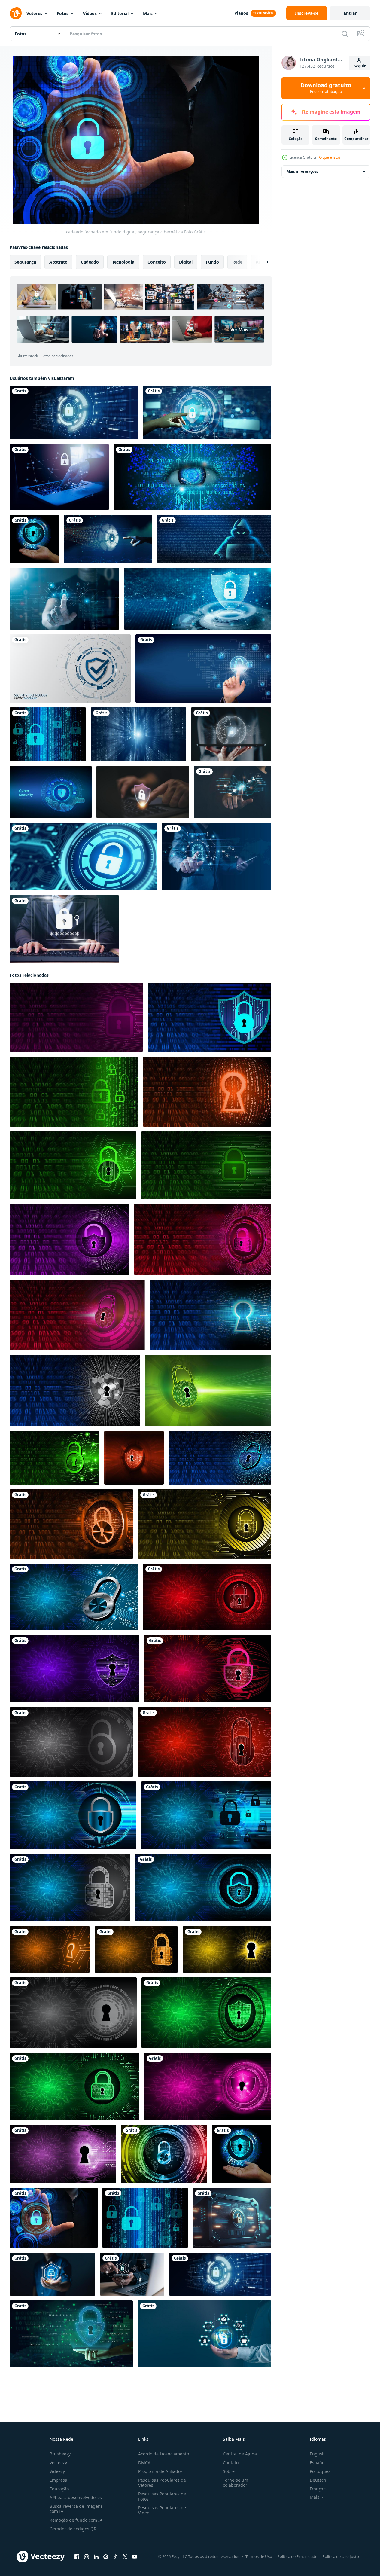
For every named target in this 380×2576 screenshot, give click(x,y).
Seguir (360, 66)
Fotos (63, 13)
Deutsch (318, 2480)
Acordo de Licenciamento (164, 2454)
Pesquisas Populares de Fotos (162, 2496)
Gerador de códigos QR (73, 2529)
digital (186, 262)
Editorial (120, 13)
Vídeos (90, 13)
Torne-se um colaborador (236, 2483)
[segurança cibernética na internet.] (233, 792)
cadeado (90, 262)
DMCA (144, 2463)
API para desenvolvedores (76, 2497)
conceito (157, 262)
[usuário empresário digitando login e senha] (64, 929)
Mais (148, 13)
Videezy (57, 2471)
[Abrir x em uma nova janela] (125, 2557)
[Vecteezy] (16, 13)
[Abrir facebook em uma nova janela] (77, 2557)
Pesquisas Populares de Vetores (162, 2483)
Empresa (58, 2480)
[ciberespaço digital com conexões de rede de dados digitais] (138, 734)
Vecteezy (58, 2463)
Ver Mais (239, 330)
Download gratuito (326, 88)
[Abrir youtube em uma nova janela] (135, 2557)
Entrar (350, 13)
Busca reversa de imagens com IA (76, 2509)
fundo (212, 262)
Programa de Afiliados (160, 2471)
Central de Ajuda (240, 2454)
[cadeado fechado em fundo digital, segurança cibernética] (34, 539)
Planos (241, 13)
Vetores (34, 13)
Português (320, 2471)
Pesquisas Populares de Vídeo (162, 2510)
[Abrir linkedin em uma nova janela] (96, 2557)
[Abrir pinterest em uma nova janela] (106, 2557)
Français (318, 2489)
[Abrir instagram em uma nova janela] (87, 2557)
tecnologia (123, 262)
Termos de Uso (259, 2556)
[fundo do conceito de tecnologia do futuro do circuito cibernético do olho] (192, 477)
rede (237, 262)
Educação (59, 2489)
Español (318, 2463)
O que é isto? (330, 157)
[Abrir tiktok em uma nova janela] (115, 2557)
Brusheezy (60, 2454)
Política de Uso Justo (341, 2556)
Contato (231, 2463)
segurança (25, 262)
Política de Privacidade (297, 2556)
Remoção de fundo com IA (76, 2520)
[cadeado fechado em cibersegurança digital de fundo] (164, 2154)
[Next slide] (262, 262)
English (317, 2454)
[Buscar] (345, 34)
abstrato (58, 262)
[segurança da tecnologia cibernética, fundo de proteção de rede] (70, 668)
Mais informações (302, 171)
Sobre (229, 2471)
